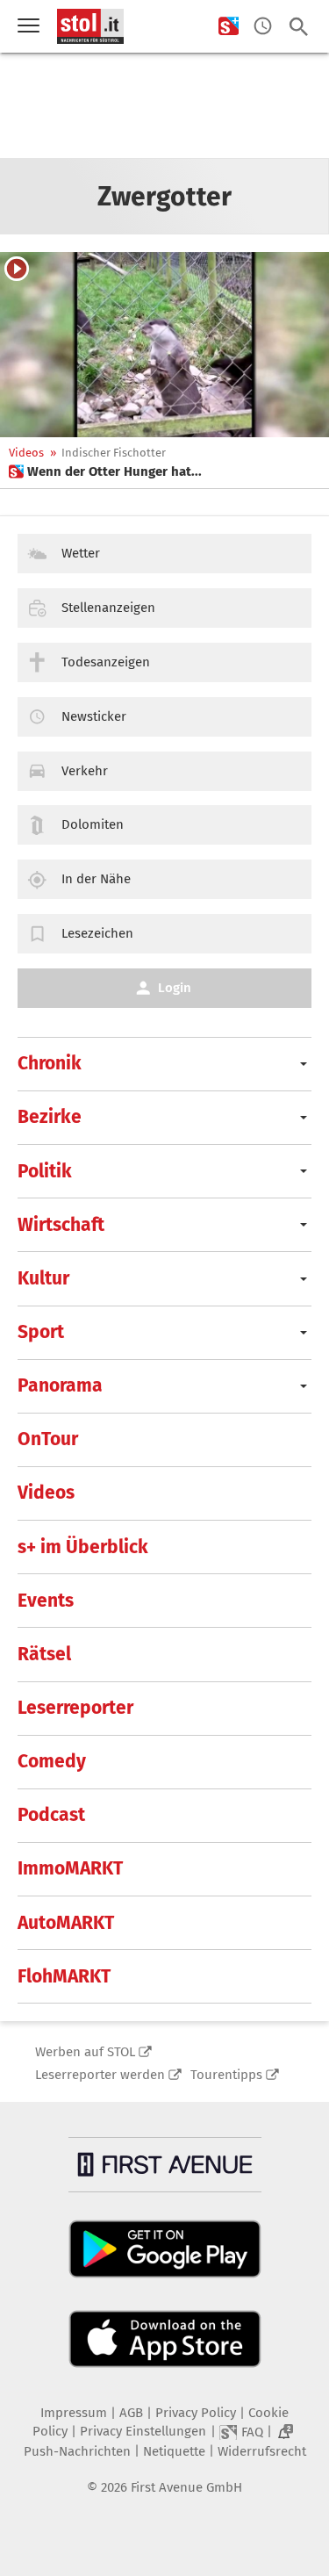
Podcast (51, 1815)
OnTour (48, 1439)
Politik (45, 1171)
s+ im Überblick (83, 1547)
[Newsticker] (263, 27)
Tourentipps (226, 2075)
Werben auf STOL (85, 2052)
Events (46, 1601)
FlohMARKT (64, 1976)
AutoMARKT (66, 1923)
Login (175, 988)
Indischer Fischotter (114, 453)
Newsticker (94, 716)
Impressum (74, 2413)
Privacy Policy (196, 2413)
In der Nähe (96, 879)
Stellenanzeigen (108, 608)
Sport (41, 1332)
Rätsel (44, 1654)
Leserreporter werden (100, 2075)
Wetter (81, 553)
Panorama (60, 1385)
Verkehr (85, 771)
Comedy (52, 1761)
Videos (26, 453)
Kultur (43, 1278)
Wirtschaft (61, 1225)
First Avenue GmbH (186, 2487)
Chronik (50, 1063)
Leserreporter (75, 1708)
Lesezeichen (97, 933)
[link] (105, 471)
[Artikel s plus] (164, 345)
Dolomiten (93, 824)
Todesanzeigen (106, 662)
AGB (131, 2413)
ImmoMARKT (70, 1868)
